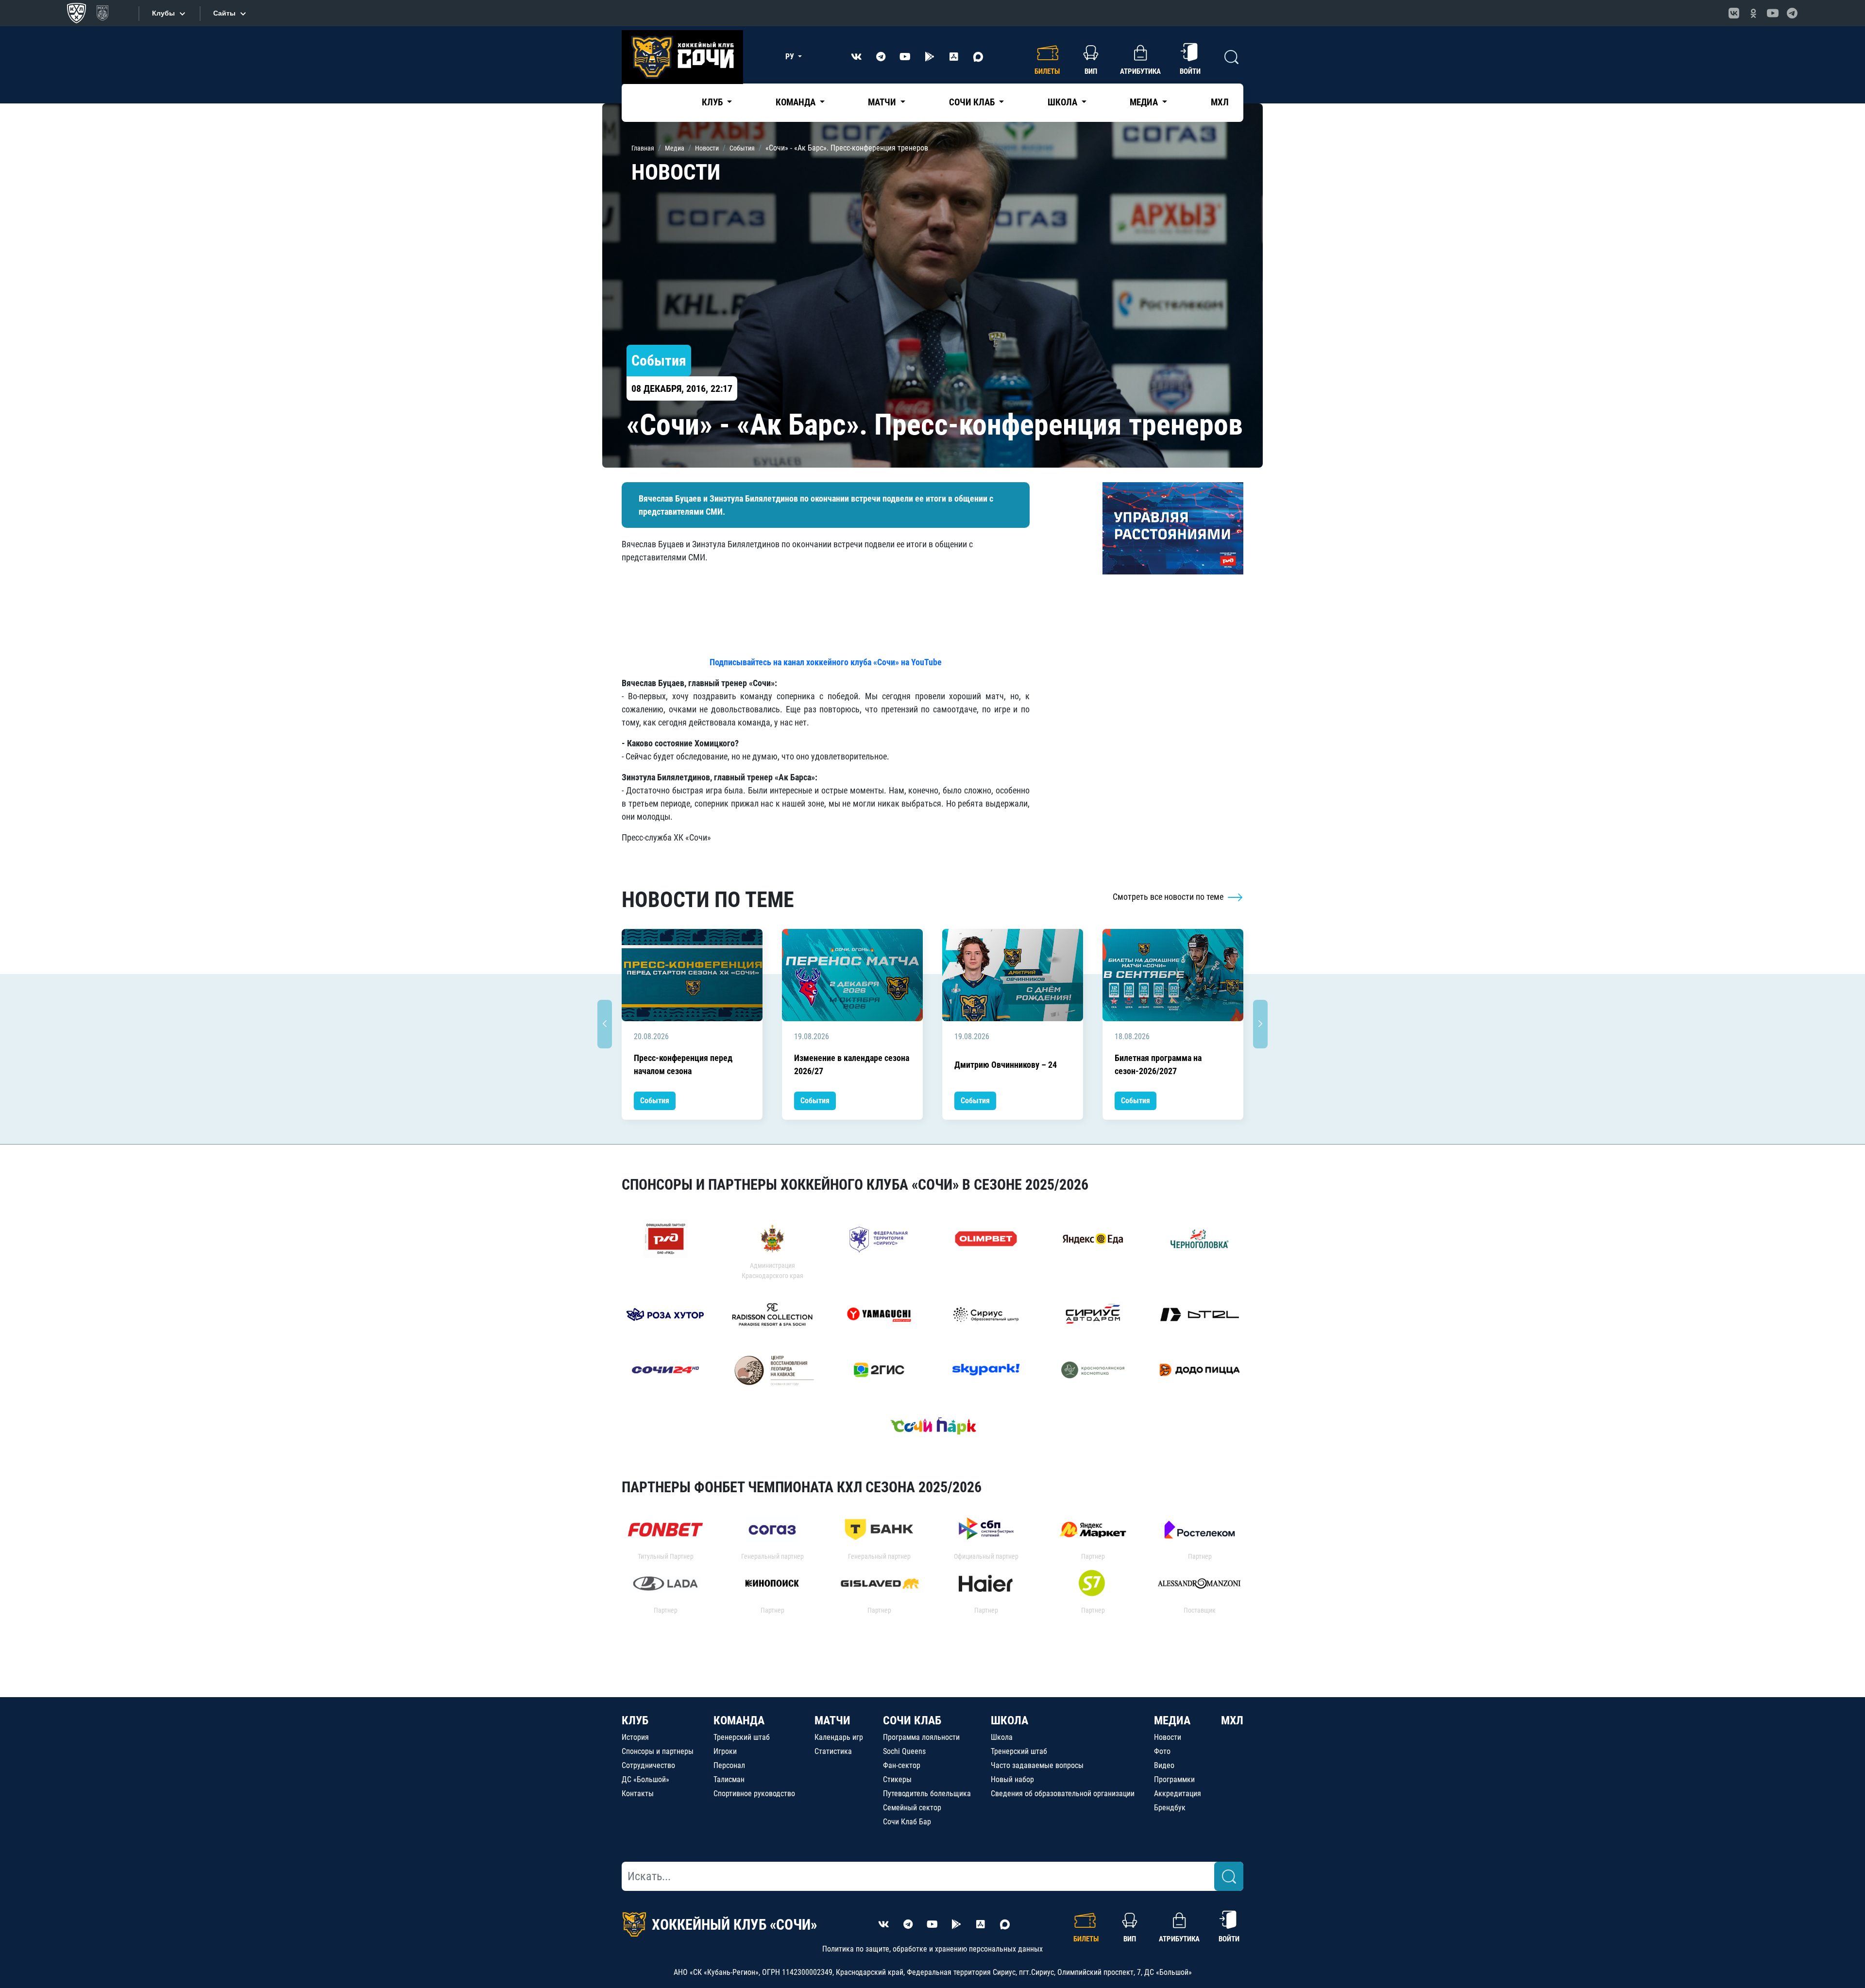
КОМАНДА (739, 1720)
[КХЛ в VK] (1734, 13)
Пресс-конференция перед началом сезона (683, 1064)
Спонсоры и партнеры (658, 1751)
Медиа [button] (1145, 102)
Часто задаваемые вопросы (1037, 1765)
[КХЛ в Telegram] (1792, 13)
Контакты (638, 1794)
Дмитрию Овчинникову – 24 (1006, 1065)
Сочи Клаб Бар (907, 1822)
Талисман (729, 1779)
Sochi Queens (904, 1751)
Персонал (729, 1765)
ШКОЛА (1009, 1720)
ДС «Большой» (645, 1779)
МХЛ (1220, 102)
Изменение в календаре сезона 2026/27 (852, 1064)
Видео (1164, 1765)
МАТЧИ (832, 1720)
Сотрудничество (648, 1765)
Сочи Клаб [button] (973, 102)
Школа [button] (1063, 102)
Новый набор (1012, 1779)
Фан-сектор (902, 1765)
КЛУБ (635, 1720)
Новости (1168, 1737)
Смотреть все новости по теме (1169, 897)
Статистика (833, 1751)
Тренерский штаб (742, 1737)
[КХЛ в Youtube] (1773, 13)
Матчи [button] (883, 102)
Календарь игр (839, 1737)
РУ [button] (791, 57)
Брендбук (1170, 1808)
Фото (1162, 1751)
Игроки (725, 1751)
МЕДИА (1172, 1720)
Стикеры (897, 1779)
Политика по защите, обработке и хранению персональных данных (932, 1949)
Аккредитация (1178, 1794)
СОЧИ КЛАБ (912, 1720)
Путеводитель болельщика (927, 1794)
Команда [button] (797, 102)
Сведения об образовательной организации (1063, 1794)
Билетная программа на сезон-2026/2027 (1158, 1064)
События (655, 1101)
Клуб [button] (713, 102)
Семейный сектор (912, 1808)
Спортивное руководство (754, 1794)
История (635, 1737)
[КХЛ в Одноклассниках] (1753, 13)
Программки (1174, 1779)
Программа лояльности (921, 1737)
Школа (1002, 1737)
